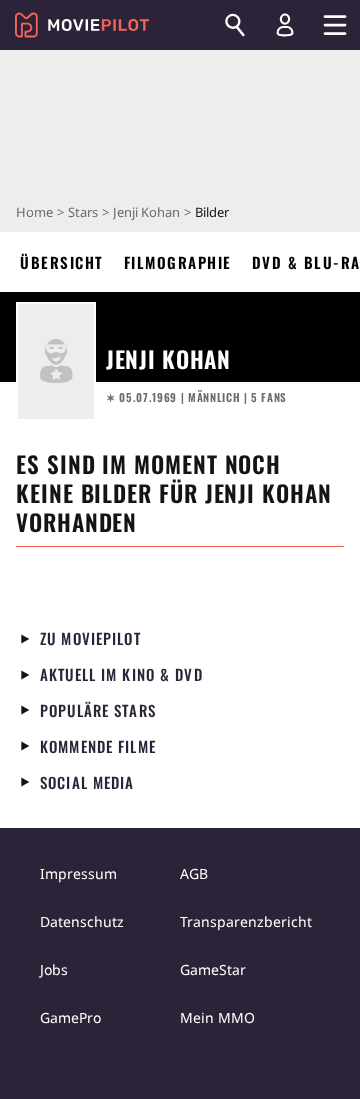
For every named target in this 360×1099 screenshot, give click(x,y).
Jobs (54, 969)
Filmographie (178, 262)
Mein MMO (217, 1017)
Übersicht (62, 262)
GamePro (70, 1017)
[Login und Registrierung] (285, 25)
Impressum (78, 873)
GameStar (213, 969)
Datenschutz (82, 921)
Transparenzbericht (246, 921)
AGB (194, 873)
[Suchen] (235, 25)
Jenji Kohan (146, 212)
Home (34, 212)
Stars (83, 212)
